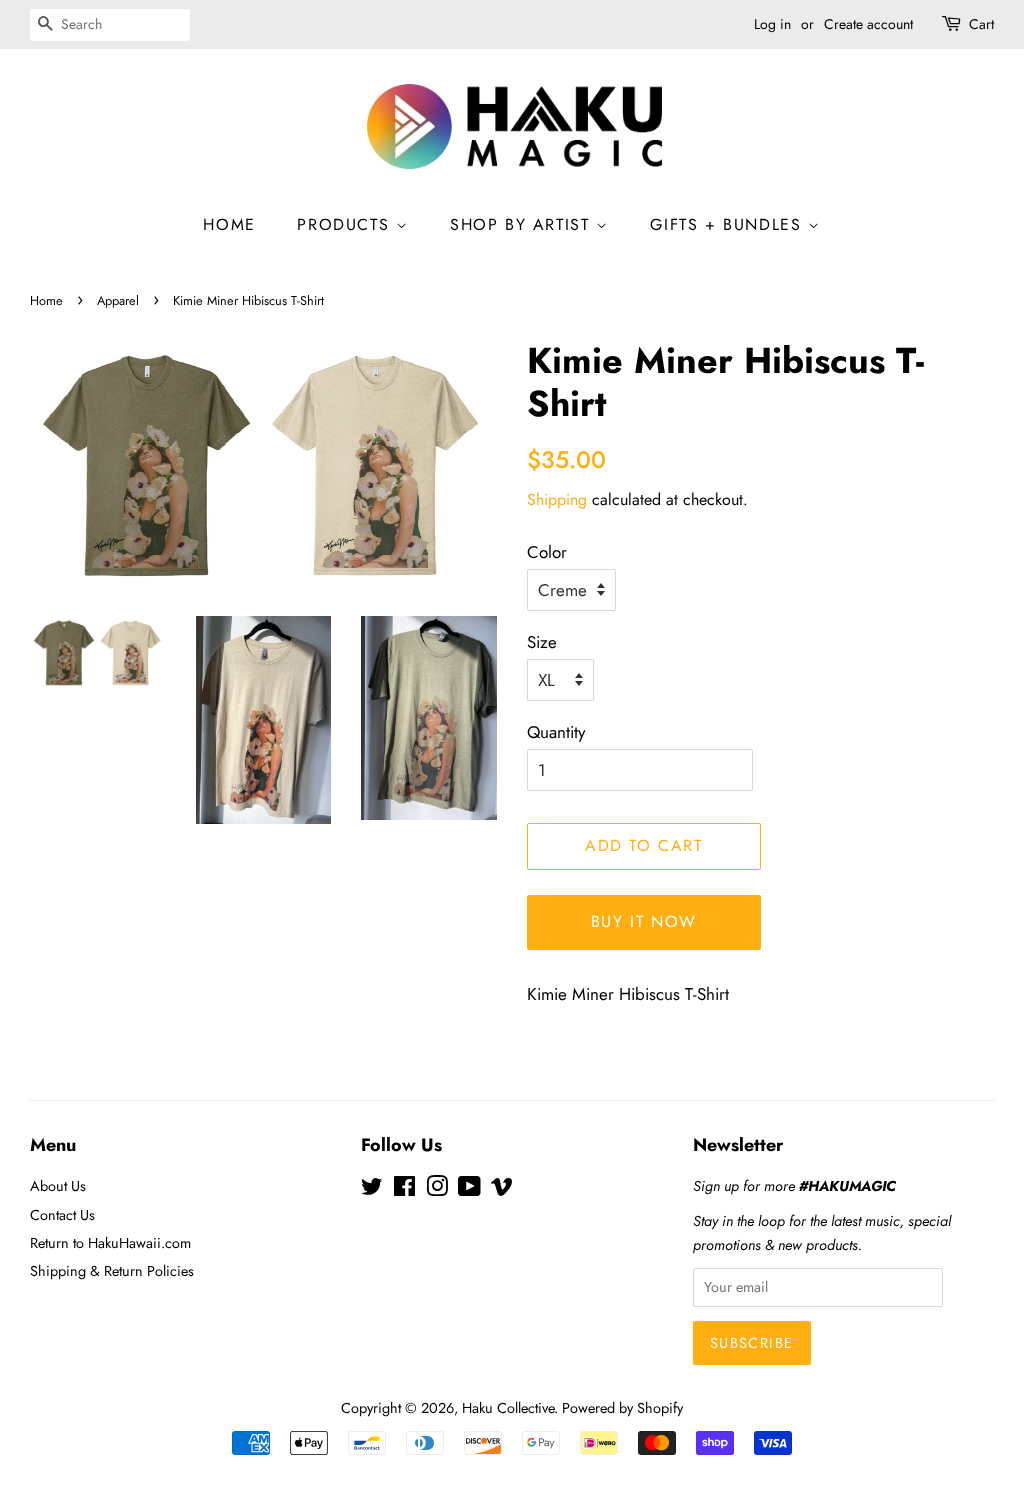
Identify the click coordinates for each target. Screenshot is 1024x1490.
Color (547, 552)
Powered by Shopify (622, 1408)
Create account (868, 24)
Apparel (118, 300)
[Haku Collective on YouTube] (469, 1190)
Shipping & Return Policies (112, 1271)
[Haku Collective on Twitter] (372, 1190)
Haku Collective (508, 1408)
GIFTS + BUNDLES (729, 224)
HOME (229, 224)
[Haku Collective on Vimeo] (502, 1190)
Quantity (556, 732)
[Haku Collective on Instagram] (437, 1190)
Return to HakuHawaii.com (110, 1243)
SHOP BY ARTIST (523, 224)
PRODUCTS (346, 224)
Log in (772, 24)
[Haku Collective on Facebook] (404, 1190)
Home (46, 300)
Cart (981, 24)
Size (542, 642)
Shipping (557, 499)
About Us (58, 1186)
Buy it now (644, 921)
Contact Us (62, 1215)
